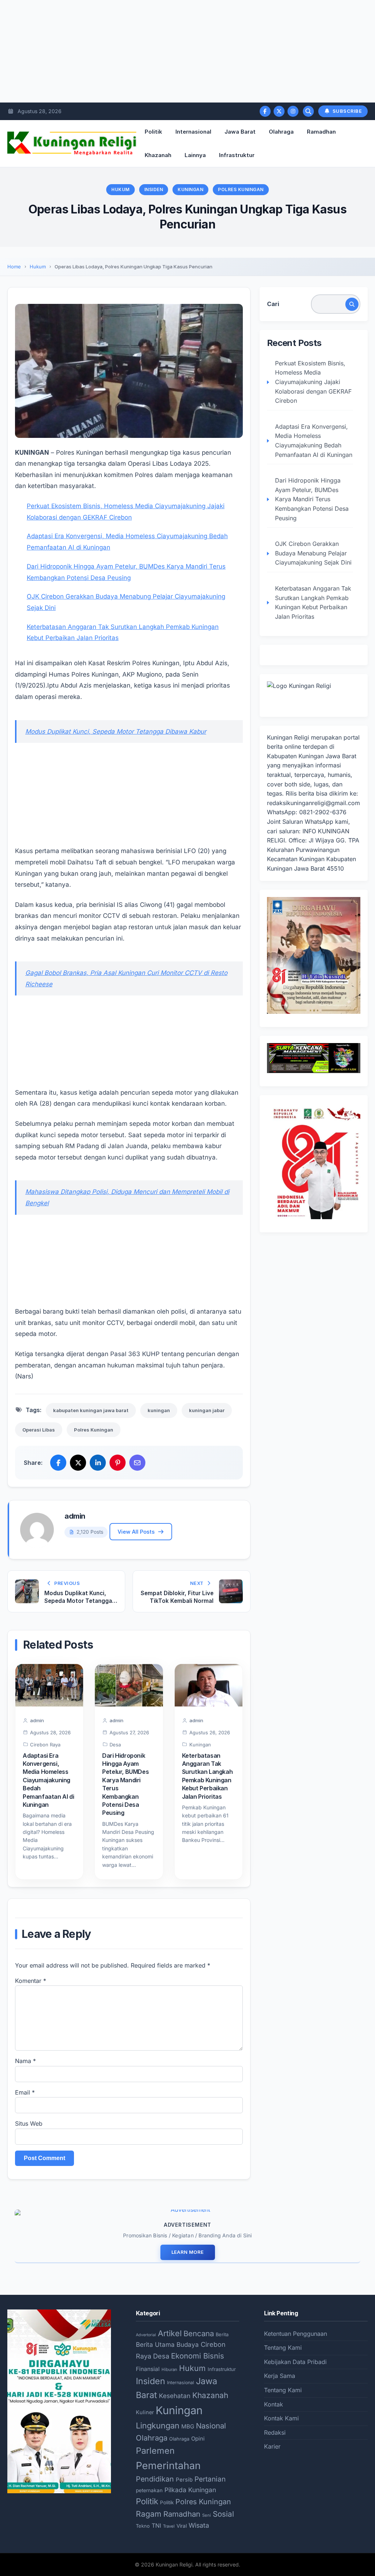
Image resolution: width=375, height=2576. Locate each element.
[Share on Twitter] (78, 1463)
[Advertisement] (187, 51)
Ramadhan (321, 132)
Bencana (199, 2333)
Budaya (188, 2345)
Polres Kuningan (241, 189)
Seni (207, 2515)
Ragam (149, 2514)
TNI (156, 2526)
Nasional (211, 2426)
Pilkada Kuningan (190, 2490)
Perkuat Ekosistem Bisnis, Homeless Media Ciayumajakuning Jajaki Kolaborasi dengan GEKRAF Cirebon (313, 382)
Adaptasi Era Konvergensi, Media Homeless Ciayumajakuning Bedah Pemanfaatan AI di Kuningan (48, 1780)
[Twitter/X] (279, 111)
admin (75, 1516)
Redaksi (275, 2432)
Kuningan (190, 189)
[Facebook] (265, 111)
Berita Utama (155, 2344)
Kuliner (145, 2412)
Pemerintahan (168, 2465)
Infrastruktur (237, 155)
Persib (184, 2480)
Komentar (31, 1981)
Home (14, 267)
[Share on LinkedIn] (98, 1463)
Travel (169, 2526)
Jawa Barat (240, 132)
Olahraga (281, 132)
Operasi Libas (39, 1430)
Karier (272, 2446)
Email (25, 2092)
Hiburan (169, 2370)
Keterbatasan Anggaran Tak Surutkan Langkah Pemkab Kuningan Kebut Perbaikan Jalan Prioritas (313, 602)
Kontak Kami (281, 2418)
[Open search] (308, 111)
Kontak (274, 2404)
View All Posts (136, 1532)
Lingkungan (158, 2426)
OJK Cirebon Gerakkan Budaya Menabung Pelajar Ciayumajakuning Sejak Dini (313, 553)
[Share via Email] (137, 1463)
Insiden (154, 189)
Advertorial (146, 2335)
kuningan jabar (207, 1410)
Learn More (188, 2252)
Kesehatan (175, 2396)
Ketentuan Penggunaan (296, 2334)
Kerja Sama (280, 2376)
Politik (153, 132)
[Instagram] (293, 111)
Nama (25, 2061)
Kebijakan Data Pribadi (295, 2362)
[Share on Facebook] (58, 1463)
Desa (115, 1745)
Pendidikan (155, 2479)
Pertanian (210, 2479)
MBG (188, 2426)
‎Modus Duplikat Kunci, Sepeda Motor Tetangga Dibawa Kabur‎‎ (116, 732)
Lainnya (195, 155)
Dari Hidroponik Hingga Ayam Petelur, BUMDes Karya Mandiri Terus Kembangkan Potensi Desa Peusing (312, 499)
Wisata (199, 2525)
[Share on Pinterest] (118, 1463)
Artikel (170, 2333)
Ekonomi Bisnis (198, 2356)
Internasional (193, 132)
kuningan (159, 1410)
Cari (273, 304)
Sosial (223, 2514)
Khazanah (158, 155)
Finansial (148, 2369)
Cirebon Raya (45, 1745)
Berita (222, 2334)
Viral (182, 2526)
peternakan (149, 2490)
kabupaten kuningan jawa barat (91, 1410)
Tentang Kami (283, 2348)
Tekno (143, 2526)
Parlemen (155, 2451)
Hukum (120, 189)
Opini (198, 2439)
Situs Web (29, 2123)
